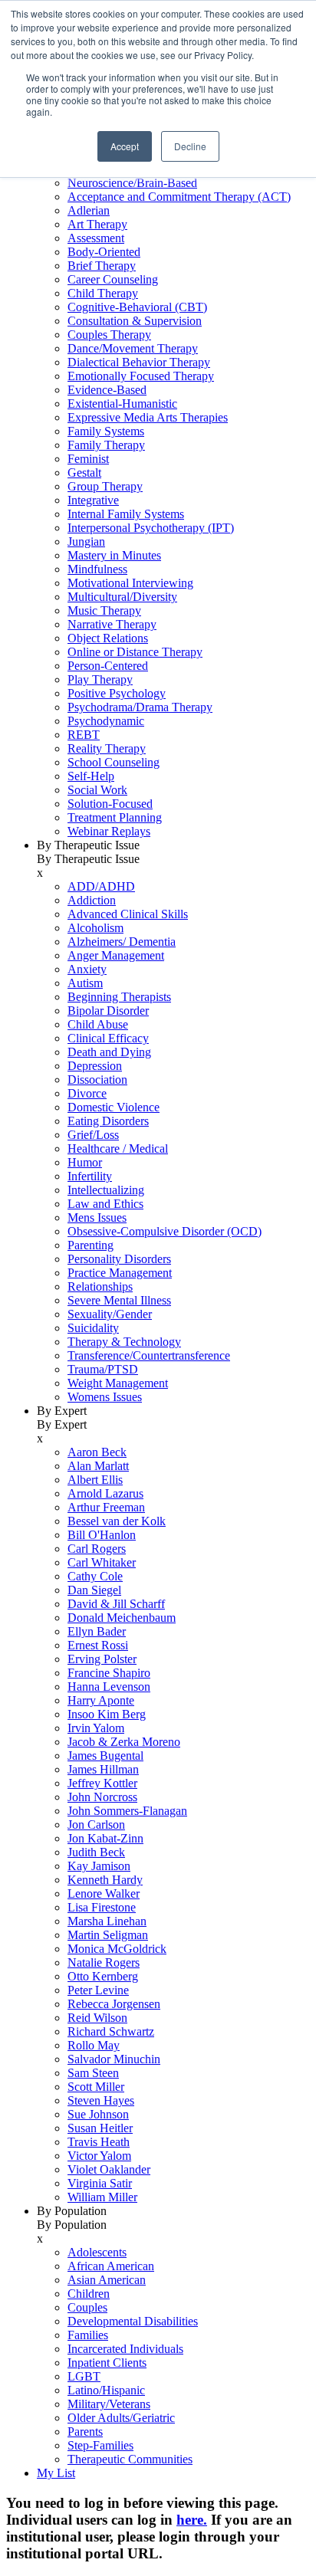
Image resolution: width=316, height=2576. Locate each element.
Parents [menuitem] (85, 2432)
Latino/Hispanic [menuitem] (106, 2390)
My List (56, 2473)
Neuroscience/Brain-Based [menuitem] (132, 183)
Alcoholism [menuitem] (95, 928)
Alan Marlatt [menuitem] (98, 1466)
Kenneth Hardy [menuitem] (105, 1880)
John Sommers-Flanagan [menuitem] (127, 1811)
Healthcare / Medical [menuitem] (118, 1149)
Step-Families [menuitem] (100, 2445)
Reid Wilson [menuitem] (97, 2018)
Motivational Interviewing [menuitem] (130, 583)
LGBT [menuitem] (84, 2376)
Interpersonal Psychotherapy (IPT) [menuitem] (151, 528)
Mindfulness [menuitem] (97, 569)
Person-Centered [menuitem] (108, 666)
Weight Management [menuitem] (118, 1383)
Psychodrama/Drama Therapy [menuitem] (140, 707)
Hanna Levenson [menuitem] (109, 1687)
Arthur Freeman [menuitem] (106, 1507)
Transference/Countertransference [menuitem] (149, 1355)
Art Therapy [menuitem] (97, 224)
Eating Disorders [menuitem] (108, 1121)
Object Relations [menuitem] (108, 638)
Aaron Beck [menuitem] (97, 1452)
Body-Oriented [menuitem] (104, 252)
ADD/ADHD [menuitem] (101, 886)
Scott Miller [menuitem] (96, 2087)
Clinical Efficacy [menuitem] (108, 1038)
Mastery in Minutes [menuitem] (114, 555)
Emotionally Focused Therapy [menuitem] (141, 376)
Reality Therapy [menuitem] (107, 748)
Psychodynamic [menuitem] (106, 721)
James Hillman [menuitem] (103, 1769)
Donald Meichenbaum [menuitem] (122, 1618)
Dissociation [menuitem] (97, 1080)
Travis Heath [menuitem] (99, 2142)
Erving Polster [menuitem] (102, 1659)
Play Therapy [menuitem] (100, 679)
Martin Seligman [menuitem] (108, 1935)
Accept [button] (125, 146)
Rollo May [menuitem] (94, 2045)
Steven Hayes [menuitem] (101, 2100)
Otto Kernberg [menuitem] (103, 1976)
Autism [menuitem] (85, 983)
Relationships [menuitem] (100, 1286)
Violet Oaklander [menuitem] (109, 2169)
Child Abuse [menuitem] (98, 1024)
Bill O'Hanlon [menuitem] (102, 1535)
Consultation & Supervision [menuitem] (135, 321)
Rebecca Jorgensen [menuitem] (114, 2004)
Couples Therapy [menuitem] (109, 335)
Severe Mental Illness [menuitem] (119, 1300)
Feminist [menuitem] (88, 459)
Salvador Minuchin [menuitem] (114, 2059)
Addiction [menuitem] (92, 900)
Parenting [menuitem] (91, 1245)
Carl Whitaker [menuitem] (102, 1562)
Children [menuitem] (89, 2294)
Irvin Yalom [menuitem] (96, 1728)
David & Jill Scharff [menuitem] (116, 1604)
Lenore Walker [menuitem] (104, 1893)
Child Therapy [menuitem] (103, 293)
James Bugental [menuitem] (105, 1756)
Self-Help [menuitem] (91, 776)
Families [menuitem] (88, 2335)
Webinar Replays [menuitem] (109, 831)
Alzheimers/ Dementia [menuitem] (122, 942)
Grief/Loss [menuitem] (93, 1135)
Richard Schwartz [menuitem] (111, 2031)
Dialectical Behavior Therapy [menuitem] (139, 362)
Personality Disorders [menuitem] (119, 1259)
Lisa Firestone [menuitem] (102, 1907)
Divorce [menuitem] (87, 1093)
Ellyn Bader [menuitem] (97, 1631)
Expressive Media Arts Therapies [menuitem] (148, 417)
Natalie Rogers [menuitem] (104, 1962)
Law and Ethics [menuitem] (105, 1204)
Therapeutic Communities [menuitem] (130, 2459)
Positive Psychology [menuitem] (117, 693)
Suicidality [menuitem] (93, 1328)
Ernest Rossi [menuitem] (98, 1645)
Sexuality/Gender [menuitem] (110, 1314)
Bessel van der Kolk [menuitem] (117, 1521)
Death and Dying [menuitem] (109, 1052)
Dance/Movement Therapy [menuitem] (133, 348)
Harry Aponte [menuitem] (101, 1700)
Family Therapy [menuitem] (106, 445)
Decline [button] (190, 146)
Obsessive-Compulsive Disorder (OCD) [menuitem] (165, 1231)
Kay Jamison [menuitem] (99, 1866)
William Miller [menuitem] (102, 2197)
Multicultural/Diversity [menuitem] (122, 597)
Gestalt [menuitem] (84, 473)
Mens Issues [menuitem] (97, 1217)
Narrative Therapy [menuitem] (112, 624)
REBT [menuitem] (84, 735)
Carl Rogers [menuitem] (97, 1549)
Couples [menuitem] (87, 2307)
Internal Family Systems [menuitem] (126, 514)
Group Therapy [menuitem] (105, 486)
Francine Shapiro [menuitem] (109, 1673)
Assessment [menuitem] (96, 238)
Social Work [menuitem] (97, 790)
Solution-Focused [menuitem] (110, 804)
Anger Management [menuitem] (116, 955)
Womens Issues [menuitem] (105, 1397)
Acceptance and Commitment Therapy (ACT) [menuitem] (179, 197)
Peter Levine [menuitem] (98, 1990)
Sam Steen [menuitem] (93, 2073)
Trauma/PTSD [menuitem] (103, 1369)
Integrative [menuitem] (93, 500)
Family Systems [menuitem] (106, 431)
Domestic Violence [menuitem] (114, 1107)
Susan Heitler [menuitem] (100, 2128)
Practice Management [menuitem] (120, 1273)
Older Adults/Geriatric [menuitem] (121, 2418)
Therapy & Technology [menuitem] (124, 1342)
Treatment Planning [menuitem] (115, 817)
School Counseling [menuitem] (114, 762)
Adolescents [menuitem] (97, 2252)
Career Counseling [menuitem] (113, 279)
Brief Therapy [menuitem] (102, 266)
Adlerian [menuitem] (89, 210)
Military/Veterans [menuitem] (109, 2404)
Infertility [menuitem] (90, 1176)
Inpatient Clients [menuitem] (107, 2363)
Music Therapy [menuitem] (104, 610)
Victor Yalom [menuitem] (99, 2156)
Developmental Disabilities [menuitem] (133, 2321)
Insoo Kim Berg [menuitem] (107, 1714)
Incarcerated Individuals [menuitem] (125, 2349)
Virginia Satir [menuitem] (100, 2183)
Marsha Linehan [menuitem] (107, 1921)
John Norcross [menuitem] (102, 1797)
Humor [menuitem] (85, 1162)
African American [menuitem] (111, 2266)
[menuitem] (173, 487)
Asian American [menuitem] (107, 2280)
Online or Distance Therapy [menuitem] (135, 652)
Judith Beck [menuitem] (96, 1852)
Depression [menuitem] (95, 1066)
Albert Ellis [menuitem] (95, 1480)
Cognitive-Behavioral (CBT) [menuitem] (137, 307)
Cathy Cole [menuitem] (95, 1576)
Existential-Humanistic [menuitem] (122, 404)
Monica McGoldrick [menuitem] (117, 1949)
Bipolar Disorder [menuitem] (108, 1011)
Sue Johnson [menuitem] (98, 2114)
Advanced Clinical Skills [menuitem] (128, 914)
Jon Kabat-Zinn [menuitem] (105, 1838)
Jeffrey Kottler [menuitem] (102, 1783)
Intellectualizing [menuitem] (106, 1190)
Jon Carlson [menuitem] (96, 1825)
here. (192, 2520)
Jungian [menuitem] (86, 541)
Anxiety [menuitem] (87, 969)
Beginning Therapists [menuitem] (119, 997)
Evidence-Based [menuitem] (107, 390)
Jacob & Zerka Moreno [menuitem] (124, 1742)
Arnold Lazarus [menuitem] (105, 1493)
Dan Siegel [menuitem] (94, 1590)
